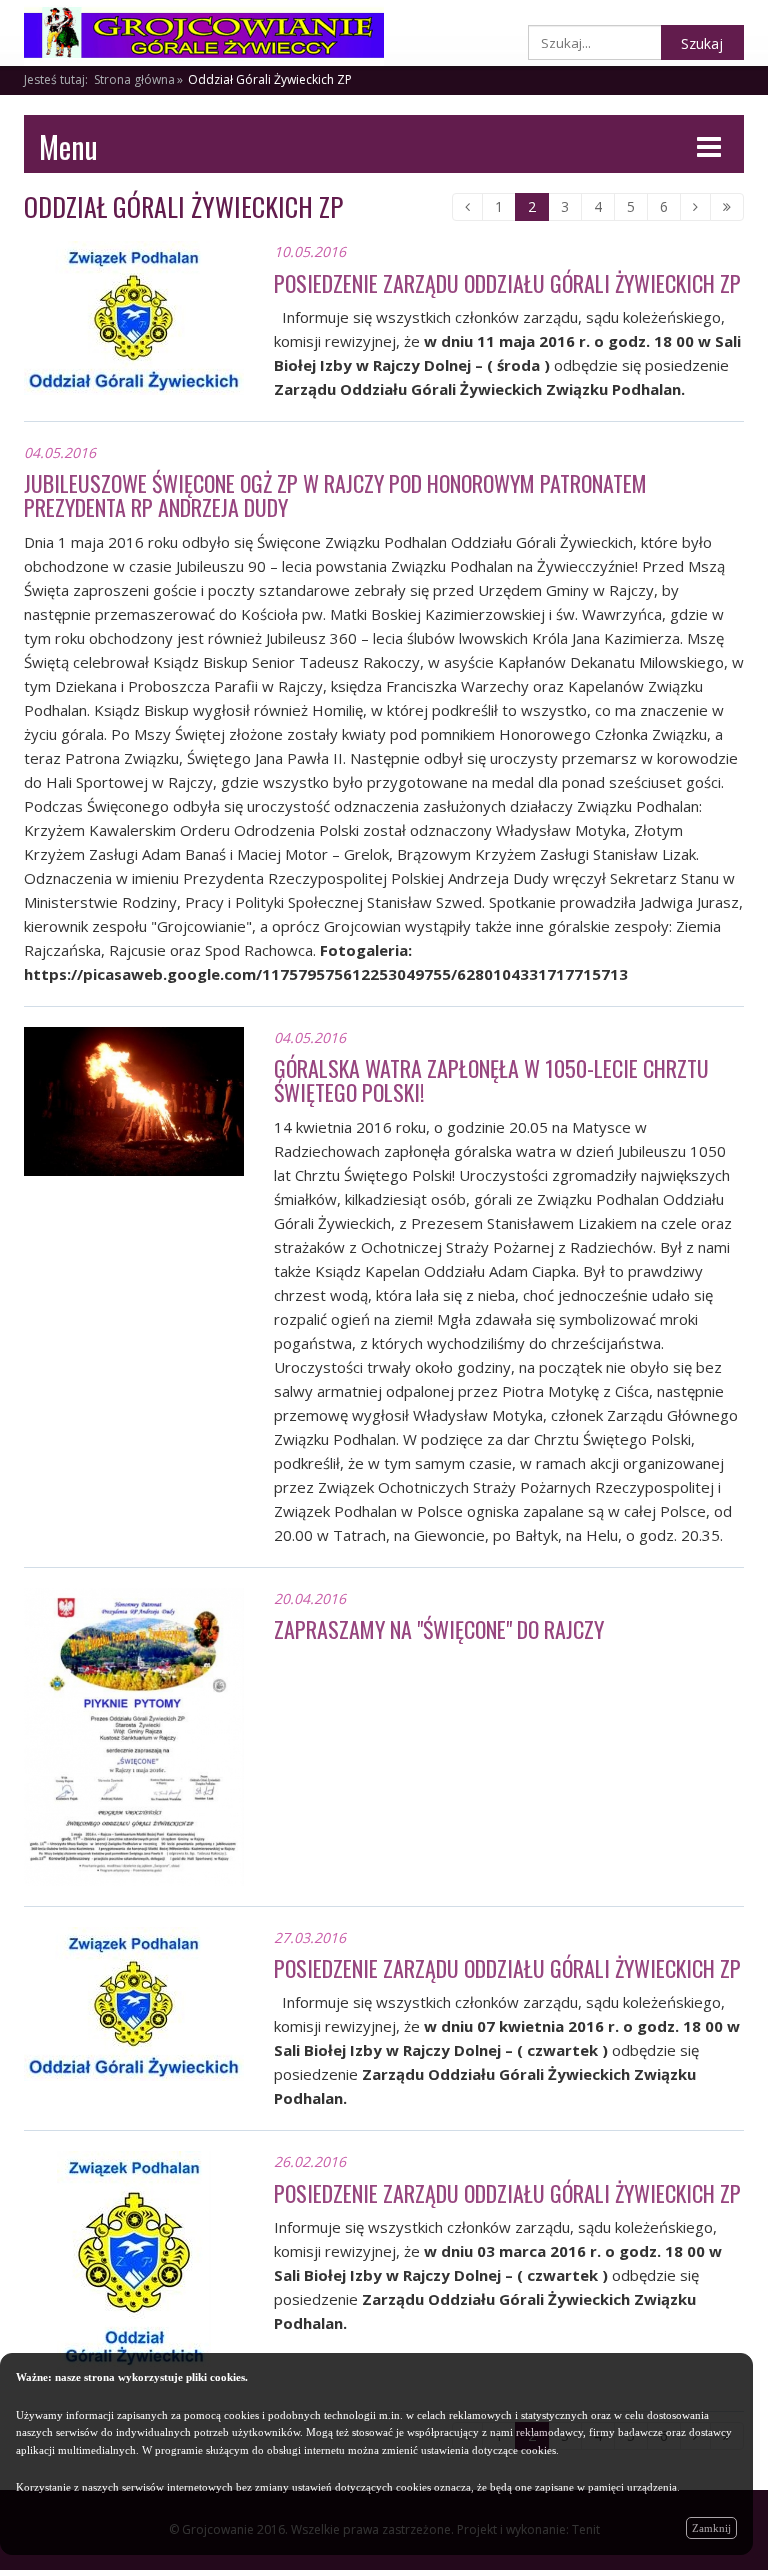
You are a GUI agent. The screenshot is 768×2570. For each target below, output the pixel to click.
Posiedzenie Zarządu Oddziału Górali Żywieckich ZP (507, 283)
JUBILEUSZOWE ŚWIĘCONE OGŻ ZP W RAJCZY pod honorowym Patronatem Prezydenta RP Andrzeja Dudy (335, 495)
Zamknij (711, 2528)
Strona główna (134, 79)
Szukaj (702, 43)
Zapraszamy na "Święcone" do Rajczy (439, 1629)
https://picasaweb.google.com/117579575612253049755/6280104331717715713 (326, 974)
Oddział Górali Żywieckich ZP (270, 79)
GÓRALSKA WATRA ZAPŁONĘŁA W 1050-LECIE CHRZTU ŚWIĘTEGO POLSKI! (491, 1080)
